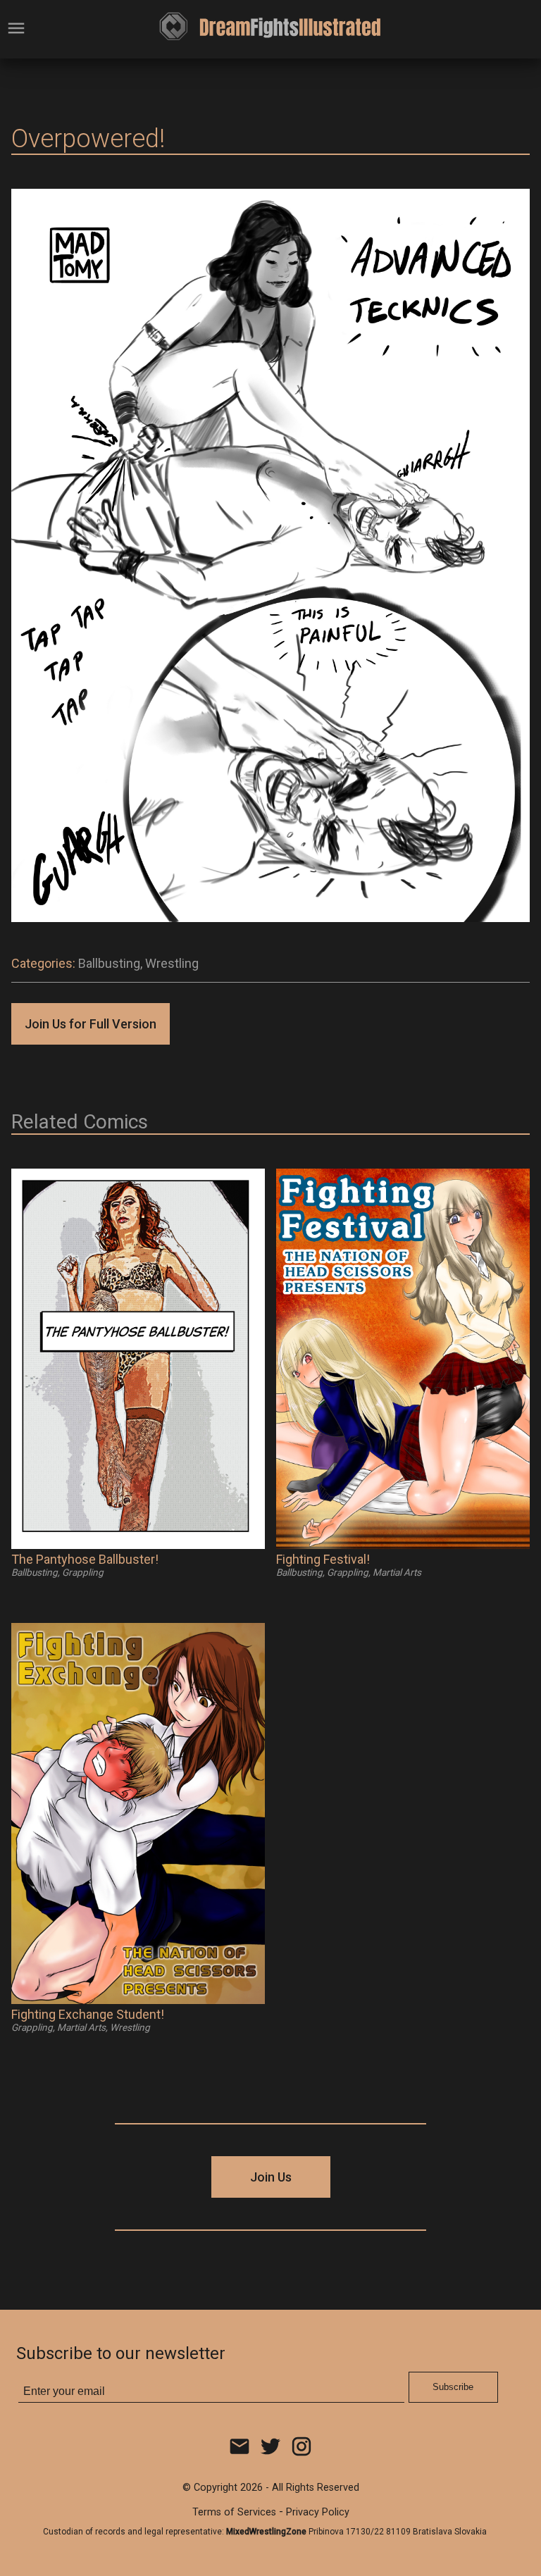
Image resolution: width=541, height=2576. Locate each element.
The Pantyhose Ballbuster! (85, 1559)
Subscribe (453, 2387)
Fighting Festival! (323, 1559)
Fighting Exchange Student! (88, 2014)
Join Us (271, 2177)
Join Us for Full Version (91, 1024)
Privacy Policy (318, 2512)
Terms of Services (234, 2512)
